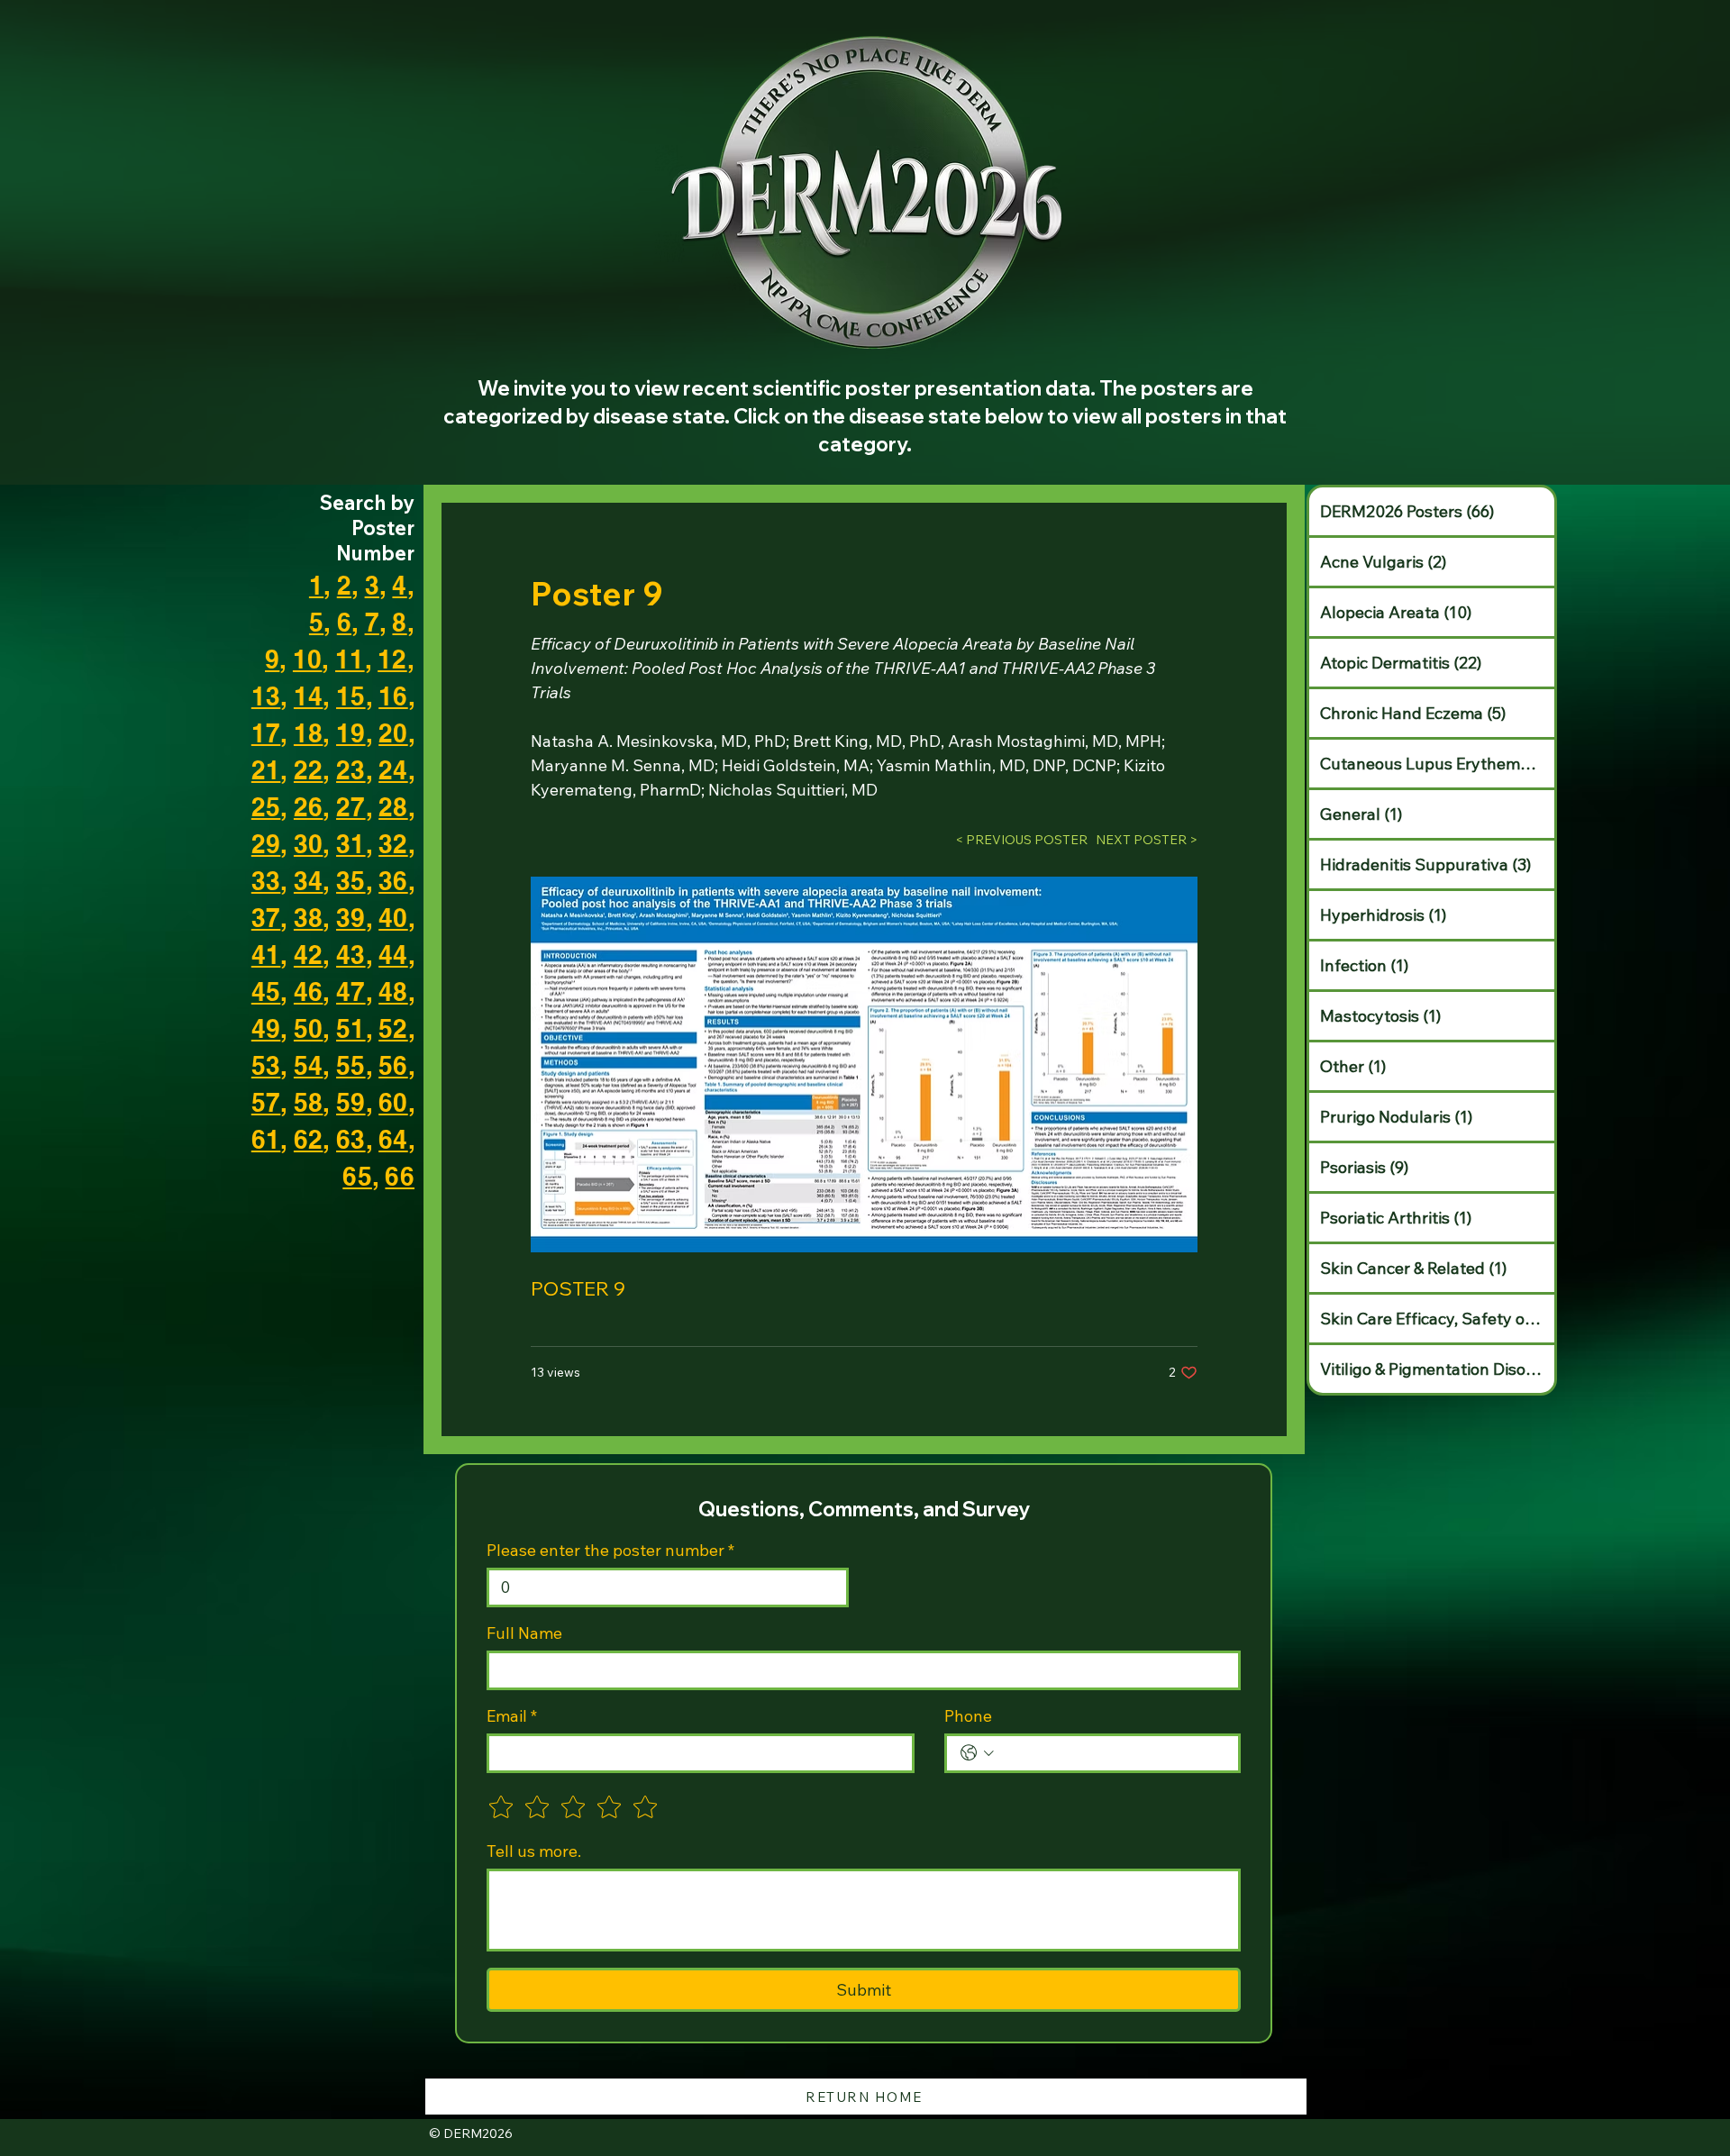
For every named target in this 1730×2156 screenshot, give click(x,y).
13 (266, 696)
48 (393, 992)
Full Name (524, 1633)
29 (266, 844)
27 (351, 807)
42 (309, 955)
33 (266, 881)
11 (350, 659)
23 (351, 770)
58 (309, 1102)
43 (351, 955)
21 (266, 770)
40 (393, 918)
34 (309, 881)
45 (266, 992)
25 (266, 807)
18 (309, 733)
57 (266, 1102)
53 (266, 1065)
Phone (968, 1716)
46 (309, 992)
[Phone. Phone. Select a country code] (977, 1753)
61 (266, 1139)
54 (309, 1065)
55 (351, 1065)
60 (393, 1102)
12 (392, 659)
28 (393, 807)
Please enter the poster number (610, 1551)
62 (309, 1139)
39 (351, 918)
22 (309, 770)
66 (400, 1176)
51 (351, 1028)
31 (351, 844)
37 (266, 918)
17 (266, 733)
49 (266, 1028)
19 (351, 733)
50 (309, 1028)
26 (309, 807)
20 (393, 733)
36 (393, 881)
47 (351, 992)
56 (393, 1065)
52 (393, 1028)
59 (351, 1102)
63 (351, 1139)
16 (393, 696)
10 (308, 659)
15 (351, 696)
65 (357, 1176)
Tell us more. (534, 1851)
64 (393, 1139)
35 (351, 881)
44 (393, 955)
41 (266, 955)
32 (393, 844)
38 (309, 918)
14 (309, 696)
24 (393, 770)
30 (309, 844)
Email (512, 1716)
